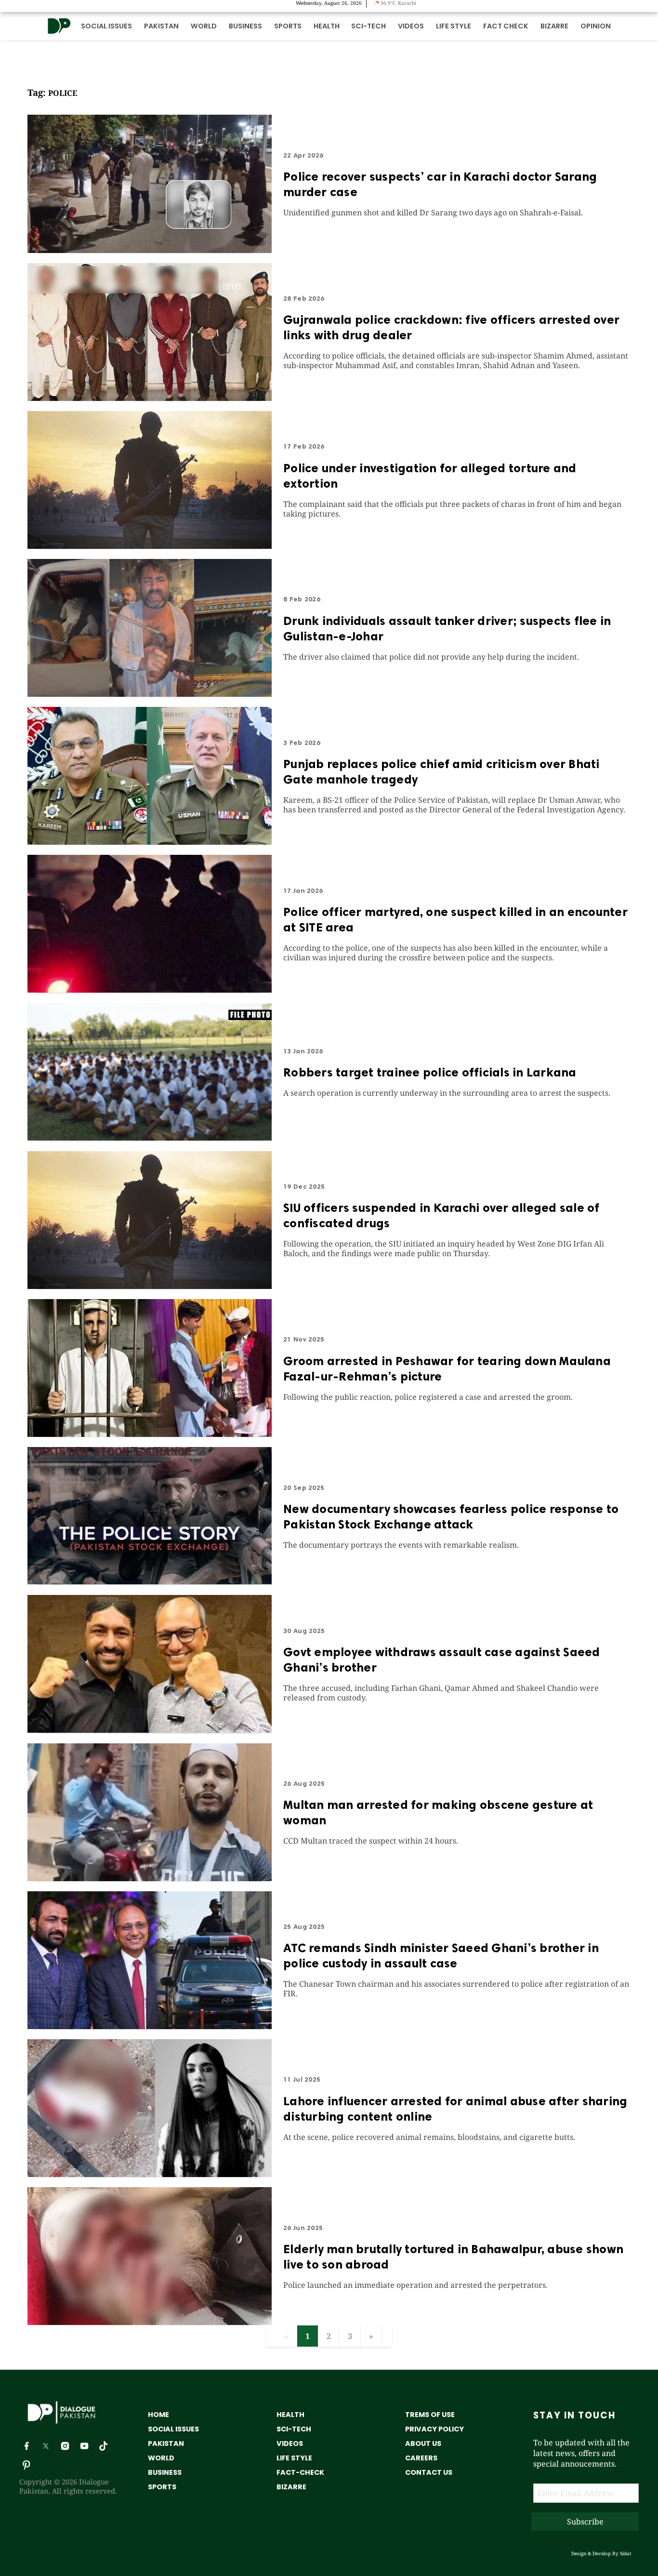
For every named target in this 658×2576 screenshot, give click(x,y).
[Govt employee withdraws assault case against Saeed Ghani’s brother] (150, 1730)
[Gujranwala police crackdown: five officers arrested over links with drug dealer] (150, 398)
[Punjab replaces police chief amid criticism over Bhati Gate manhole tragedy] (150, 842)
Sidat (626, 2553)
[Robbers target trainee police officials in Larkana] (150, 1138)
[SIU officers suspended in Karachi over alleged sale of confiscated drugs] (150, 1286)
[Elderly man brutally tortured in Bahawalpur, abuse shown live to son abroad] (150, 2322)
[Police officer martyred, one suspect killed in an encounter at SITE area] (150, 990)
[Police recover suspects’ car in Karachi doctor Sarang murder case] (150, 250)
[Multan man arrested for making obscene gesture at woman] (150, 1878)
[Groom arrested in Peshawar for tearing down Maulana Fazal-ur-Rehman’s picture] (150, 1434)
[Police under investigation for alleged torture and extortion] (150, 546)
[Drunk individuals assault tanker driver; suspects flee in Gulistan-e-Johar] (150, 694)
